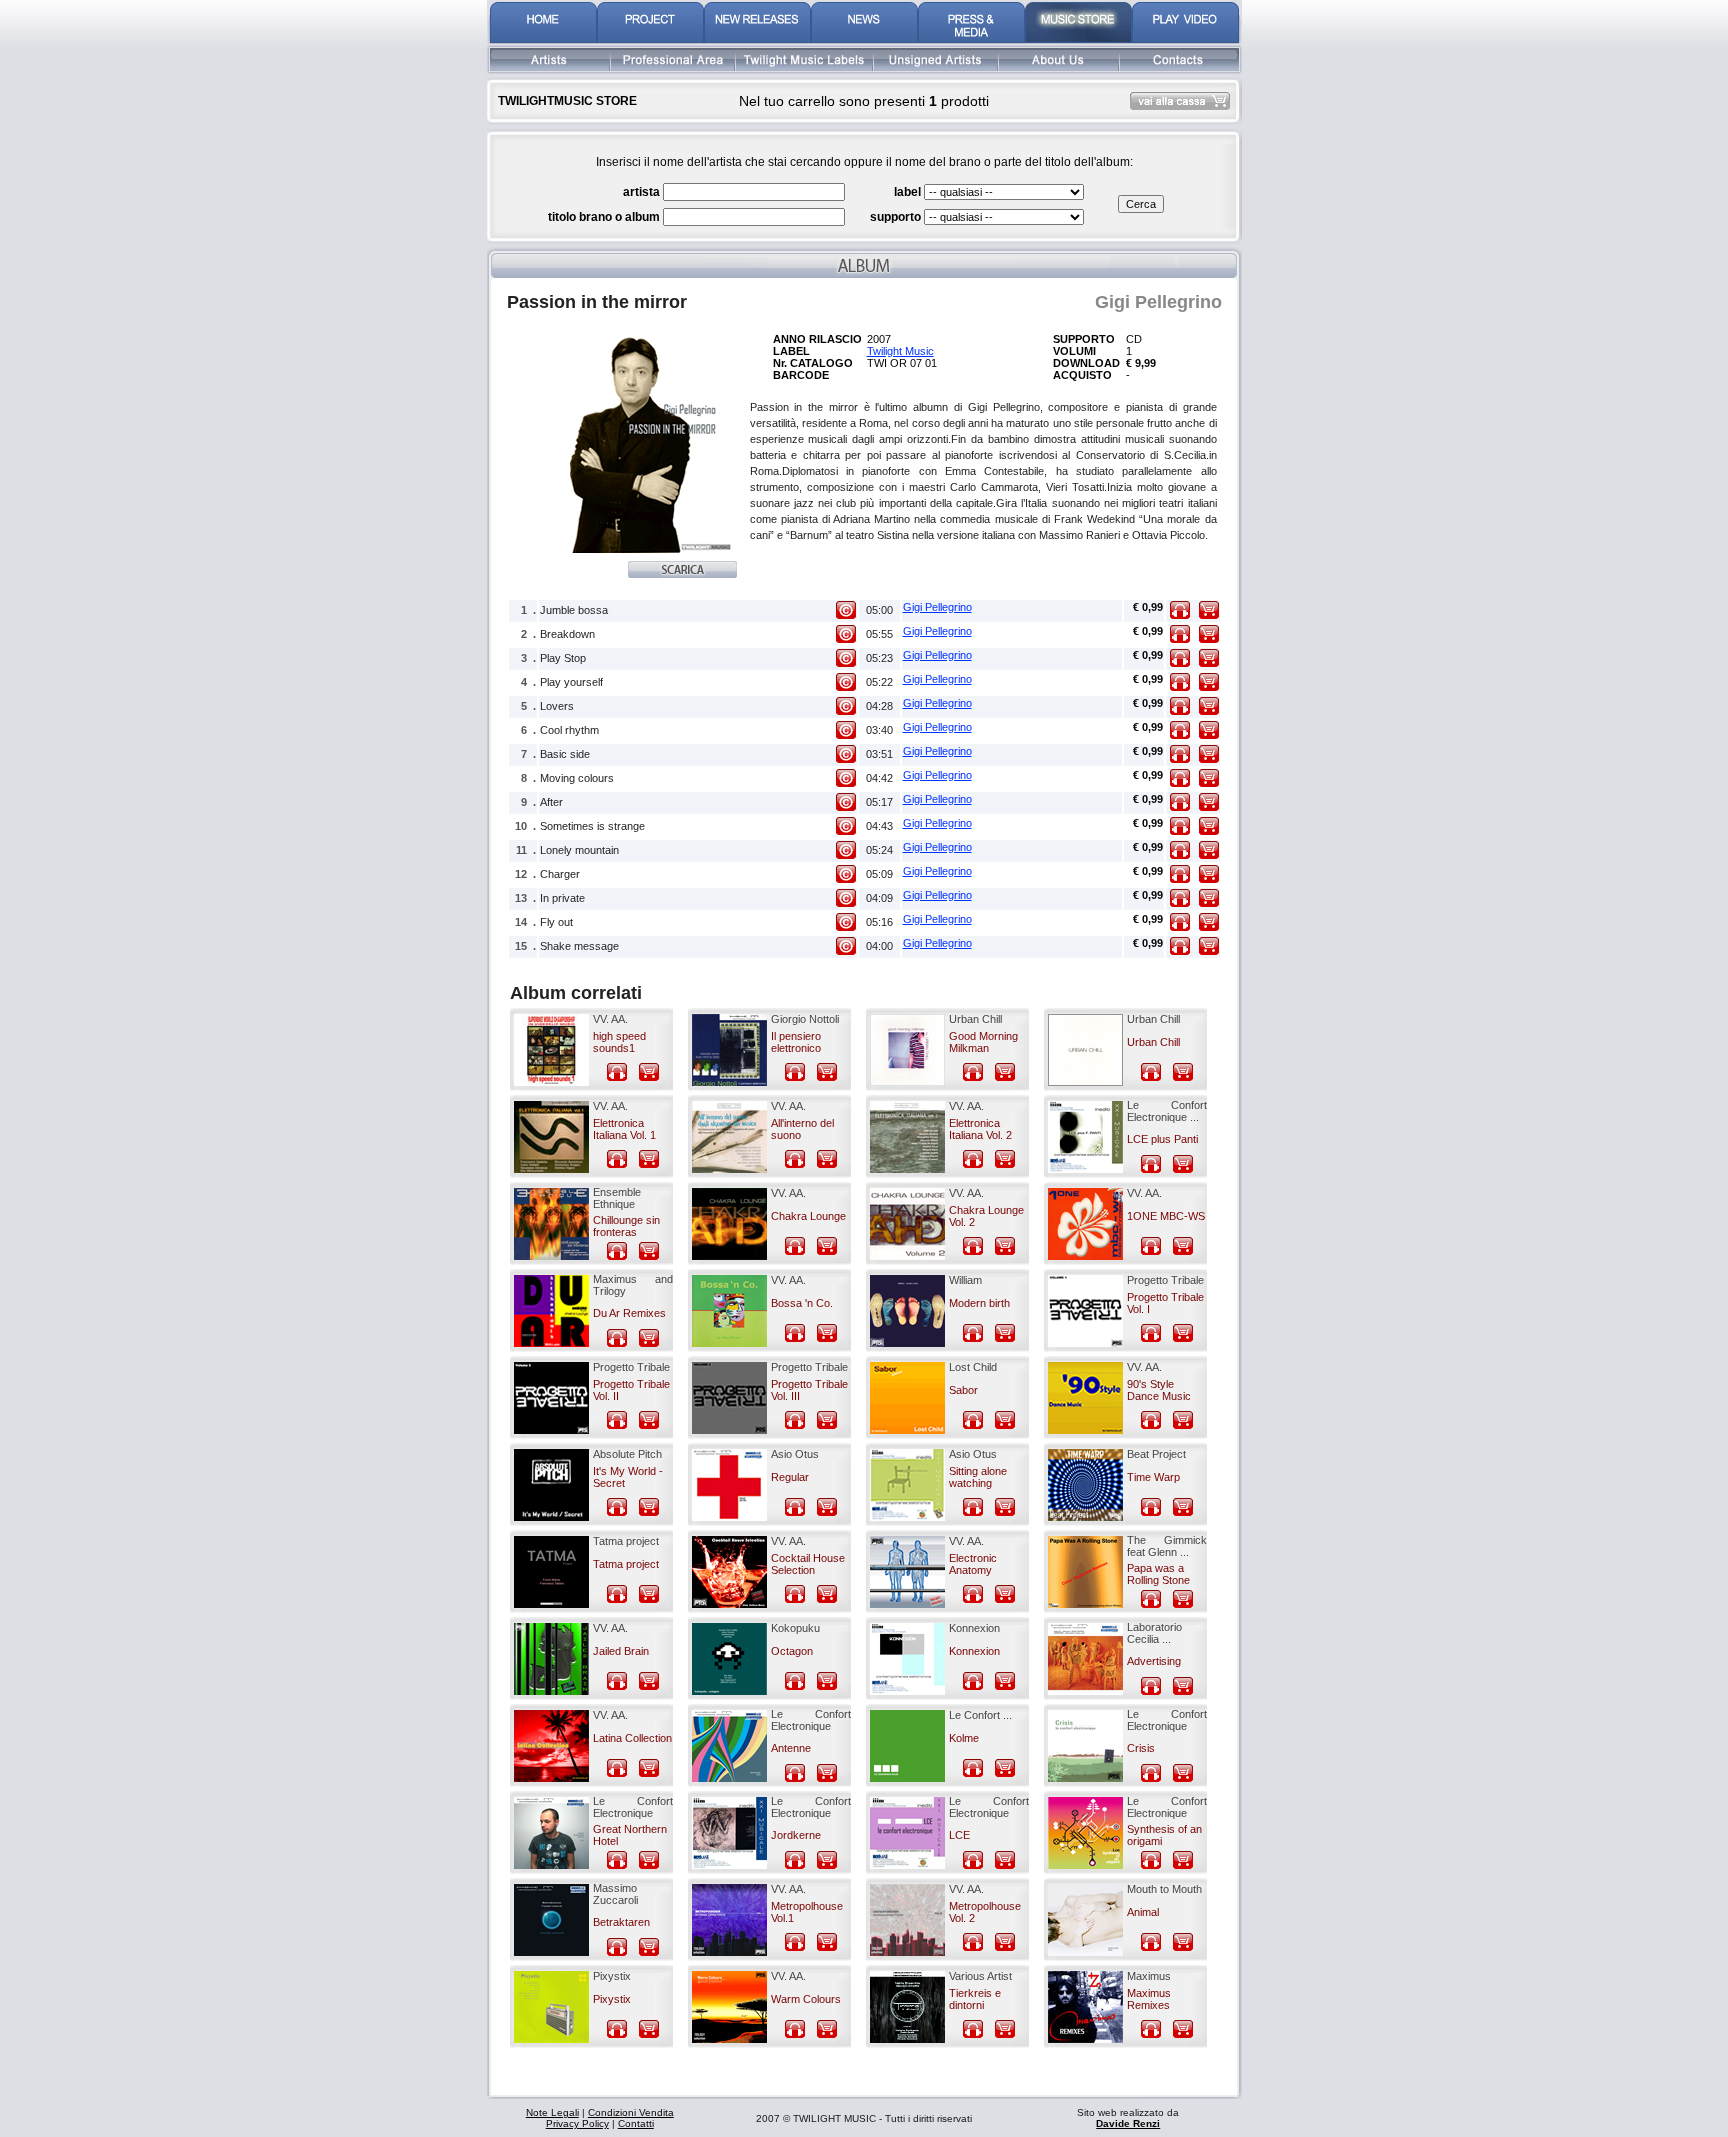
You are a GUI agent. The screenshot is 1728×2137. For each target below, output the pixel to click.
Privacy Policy (577, 2123)
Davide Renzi (1128, 2123)
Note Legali (552, 2112)
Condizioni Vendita (631, 2112)
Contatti (636, 2123)
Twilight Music (900, 351)
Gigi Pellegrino (937, 607)
